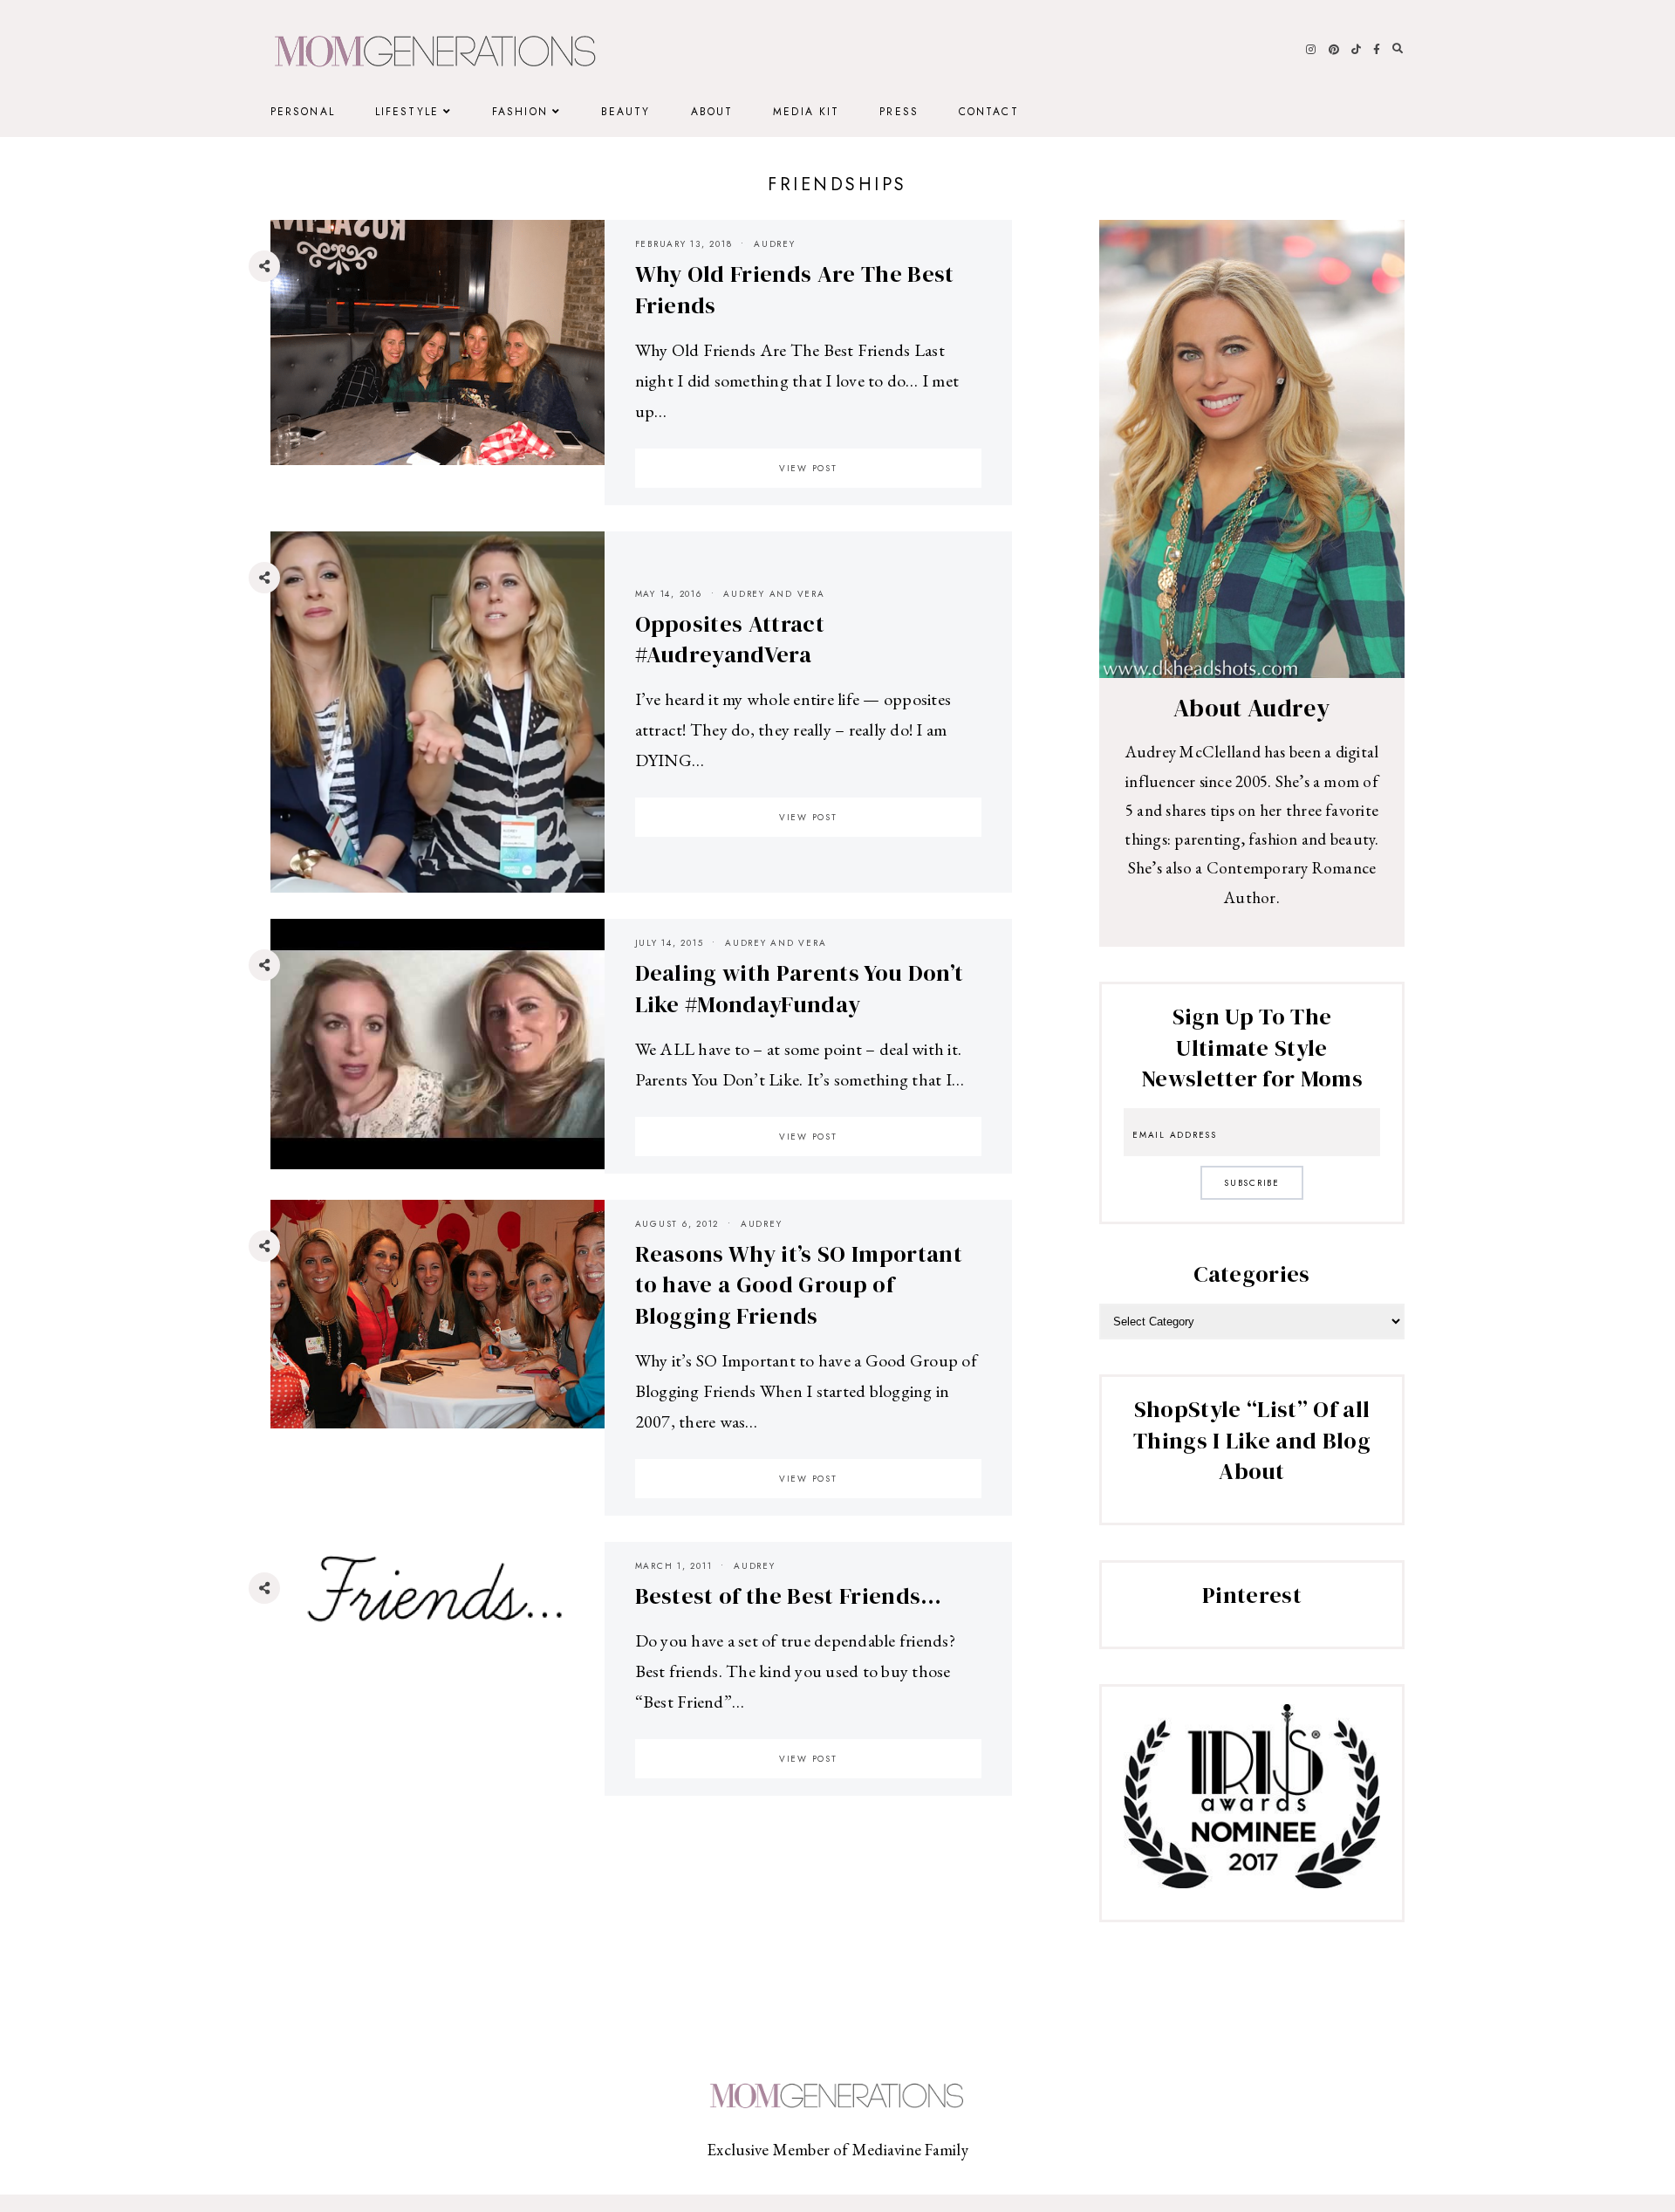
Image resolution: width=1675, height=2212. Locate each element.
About (712, 112)
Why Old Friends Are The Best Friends (795, 290)
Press (899, 112)
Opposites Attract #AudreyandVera (730, 640)
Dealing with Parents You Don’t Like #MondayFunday (800, 989)
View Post (808, 468)
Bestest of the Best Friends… (789, 1596)
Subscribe (1252, 1183)
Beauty (626, 112)
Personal (303, 112)
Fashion (520, 112)
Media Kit (806, 112)
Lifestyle (407, 112)
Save (277, 371)
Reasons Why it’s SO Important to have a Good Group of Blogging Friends (799, 1285)
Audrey (775, 244)
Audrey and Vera (774, 594)
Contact (989, 112)
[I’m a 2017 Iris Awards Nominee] (1252, 1882)
